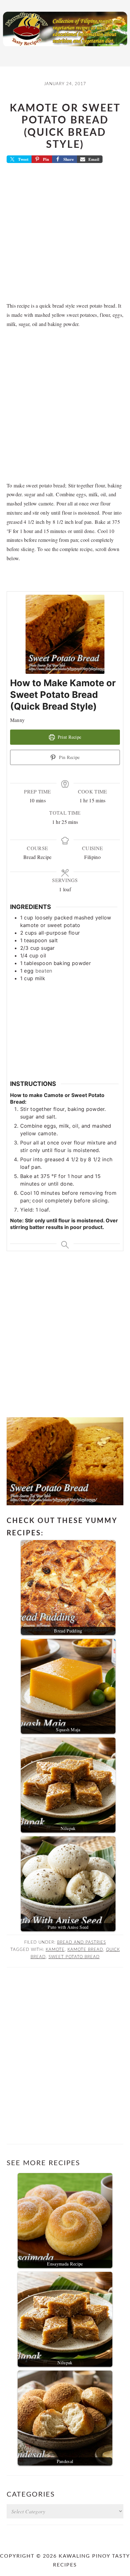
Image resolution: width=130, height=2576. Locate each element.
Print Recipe (69, 737)
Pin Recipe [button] (69, 757)
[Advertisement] (65, 235)
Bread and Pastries (82, 1942)
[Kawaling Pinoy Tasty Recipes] (65, 48)
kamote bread (85, 1950)
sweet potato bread (74, 1957)
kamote (55, 1950)
